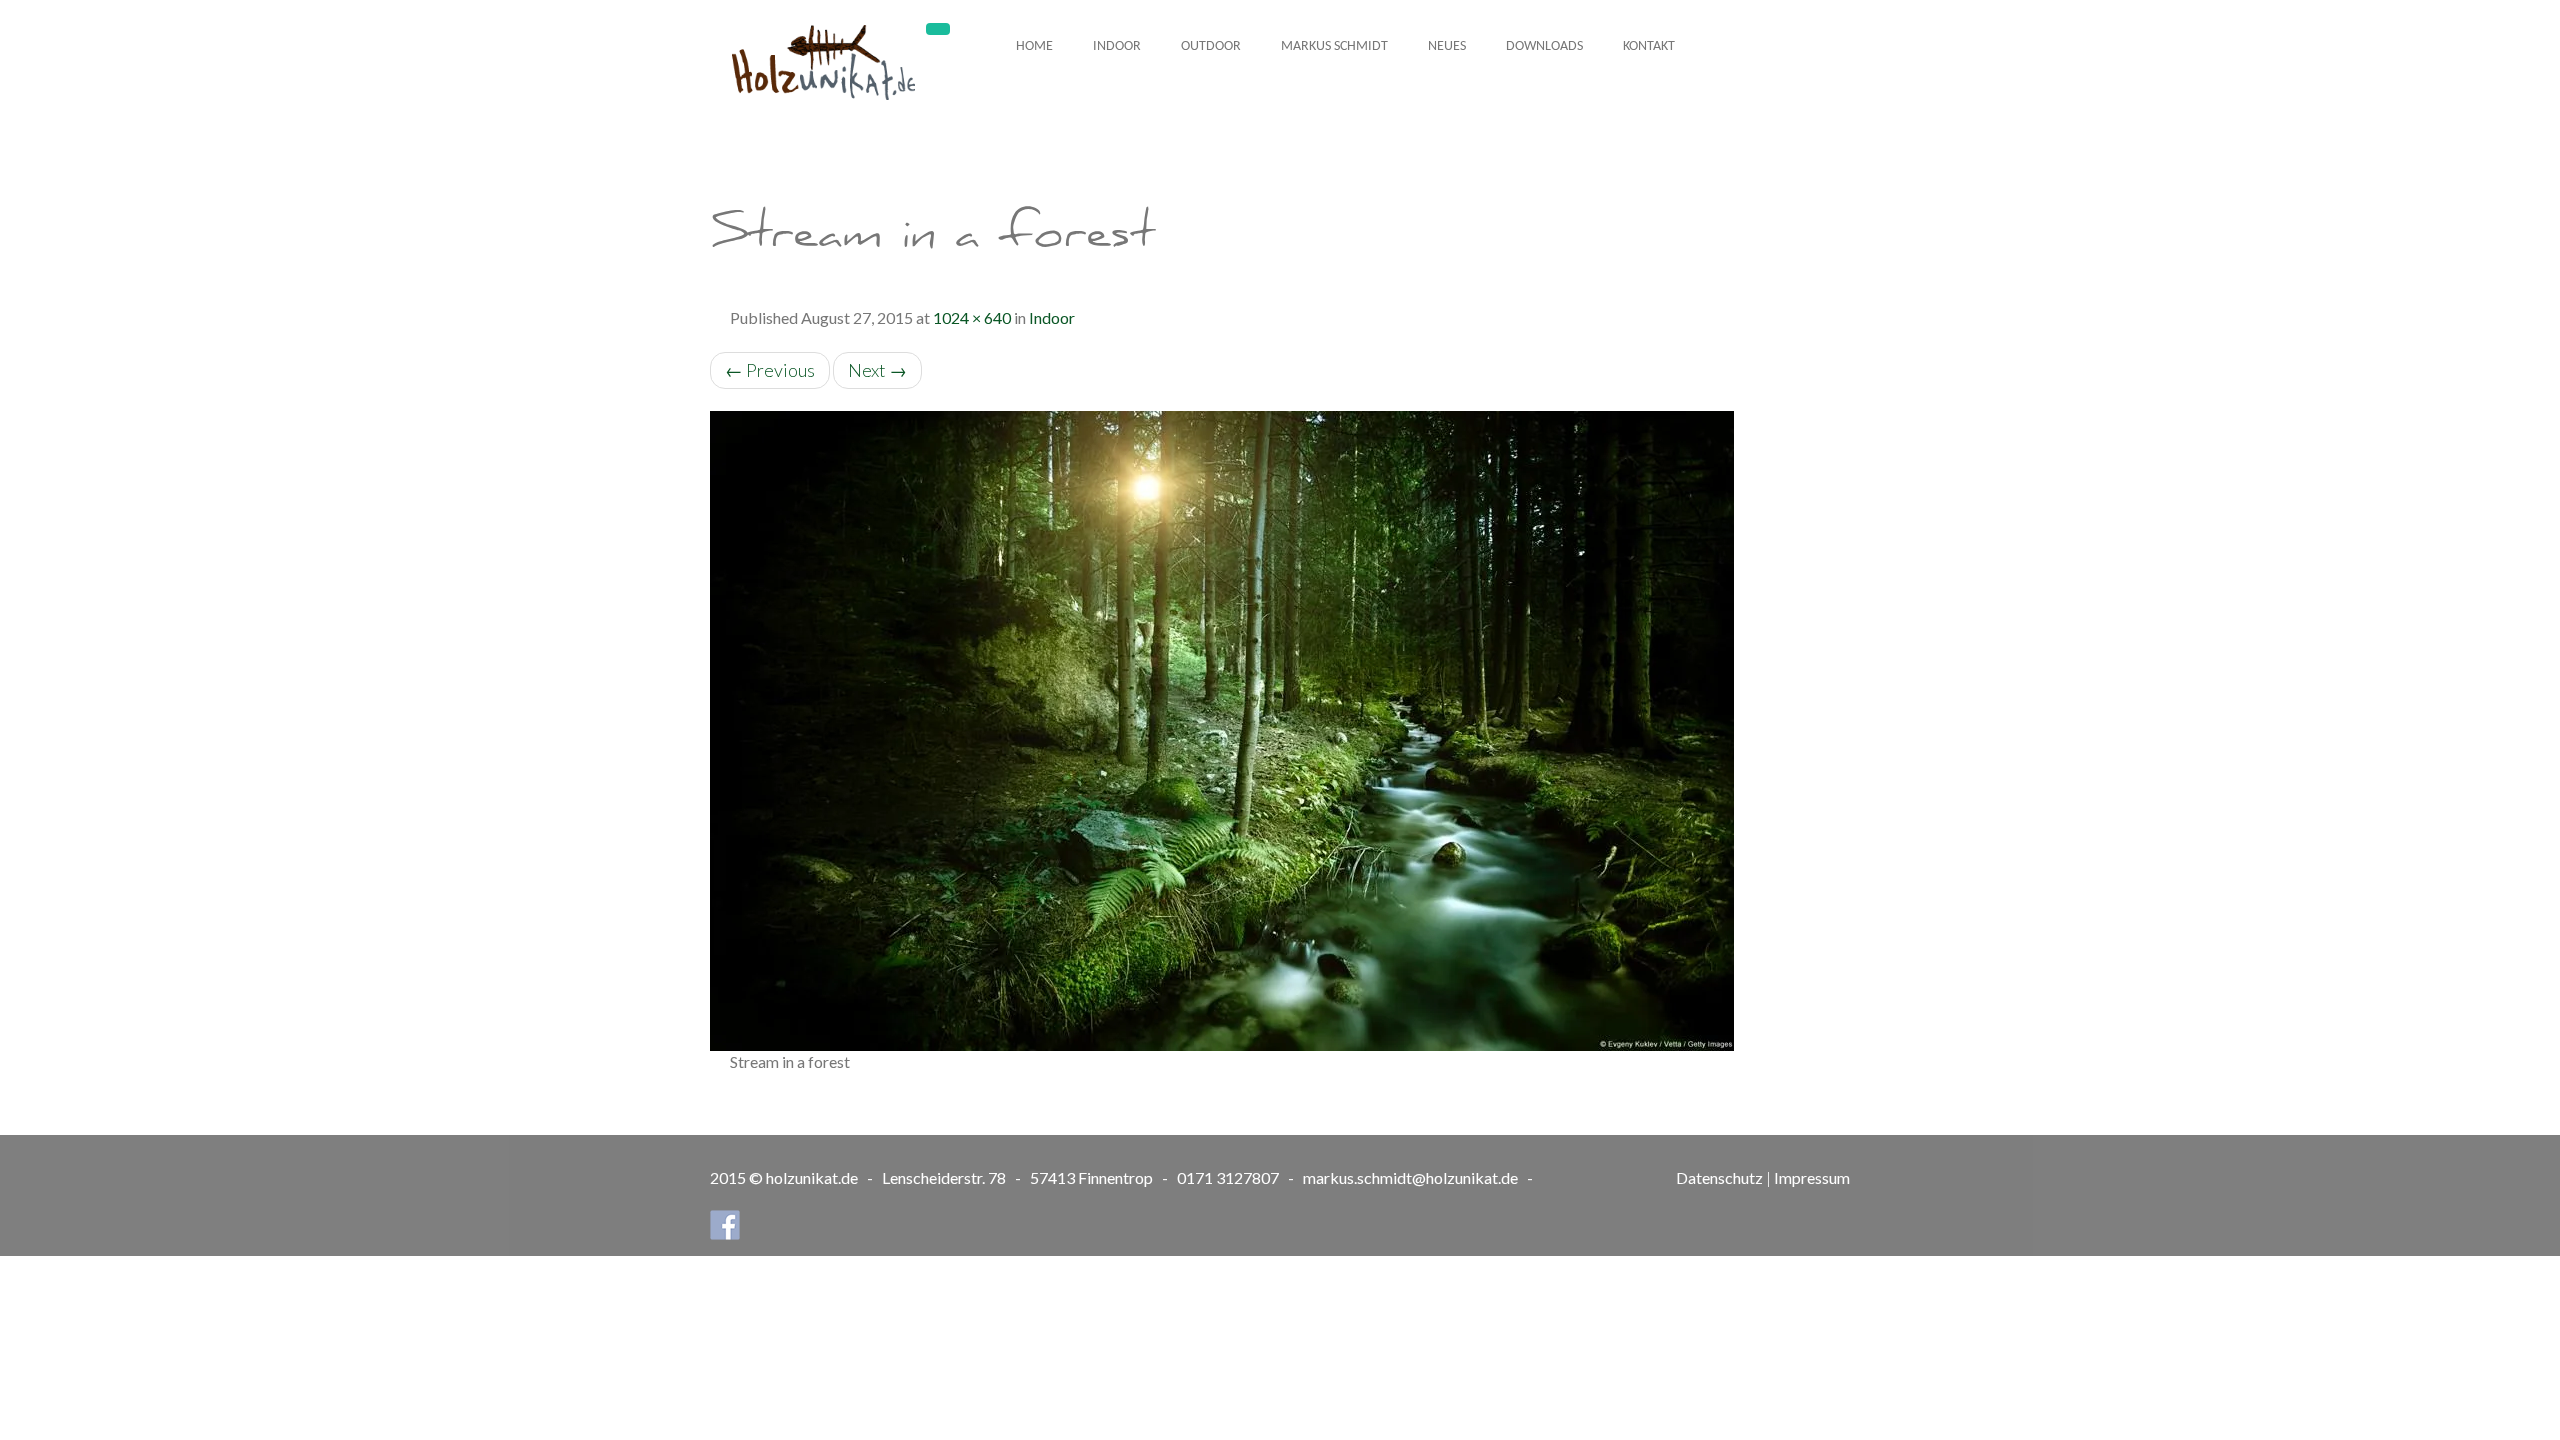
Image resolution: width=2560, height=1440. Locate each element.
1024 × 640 (972, 317)
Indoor (1117, 46)
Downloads (1544, 46)
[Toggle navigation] (938, 29)
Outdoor (1211, 46)
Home (1034, 46)
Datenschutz (1719, 1177)
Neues (1447, 46)
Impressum (1812, 1177)
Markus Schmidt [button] (1334, 46)
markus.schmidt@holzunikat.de (1410, 1177)
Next (877, 370)
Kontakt (1649, 46)
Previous (770, 370)
